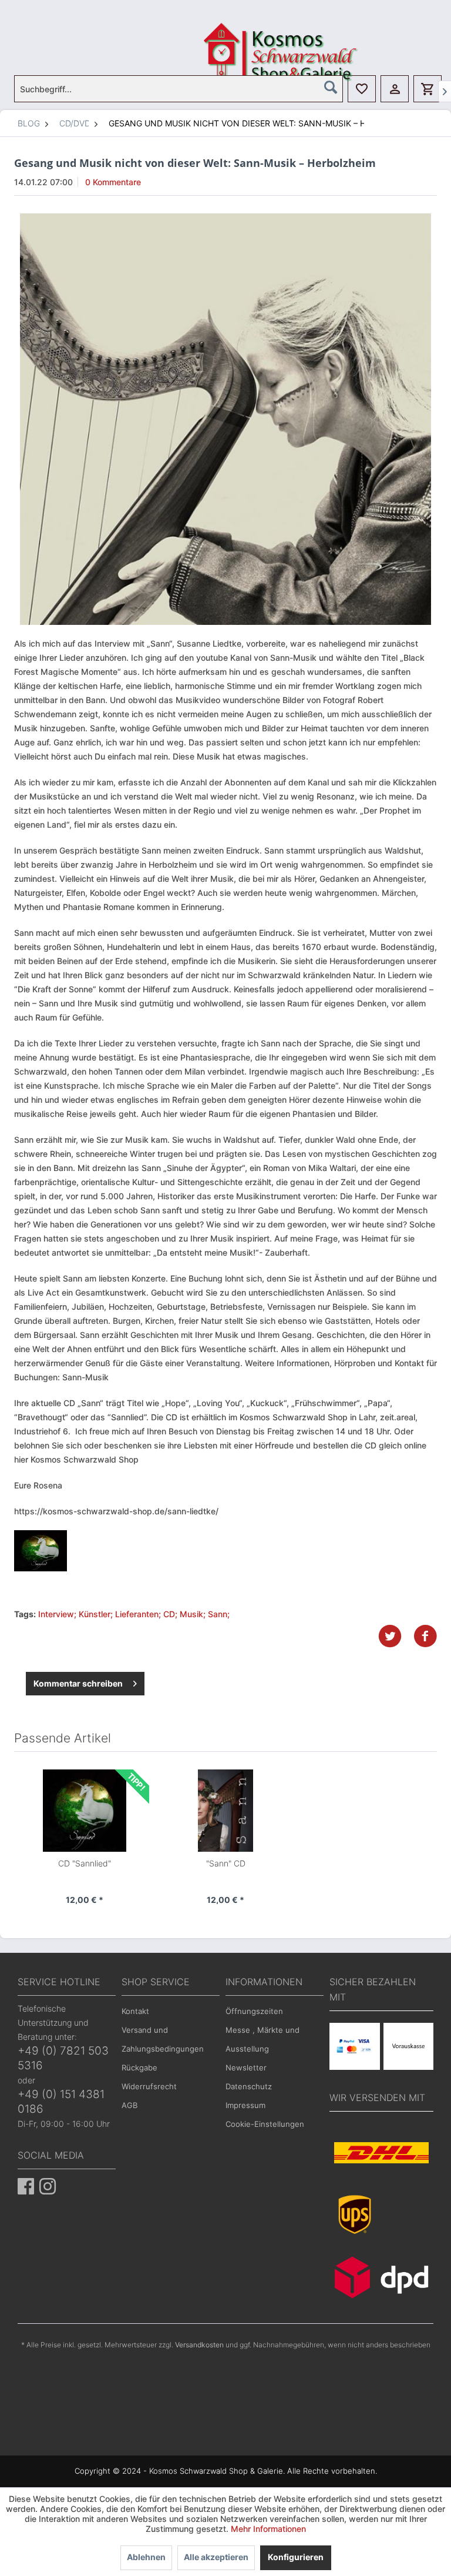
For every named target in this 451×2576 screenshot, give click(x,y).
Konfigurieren (296, 2557)
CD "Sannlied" (85, 1863)
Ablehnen (146, 2557)
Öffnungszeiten (254, 2011)
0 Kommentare (113, 182)
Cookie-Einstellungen (265, 2124)
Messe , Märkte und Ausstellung (262, 2039)
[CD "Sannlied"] (85, 1811)
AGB (129, 2105)
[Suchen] (331, 87)
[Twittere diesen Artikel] (396, 1636)
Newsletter (246, 2068)
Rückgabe (139, 2068)
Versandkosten (199, 2345)
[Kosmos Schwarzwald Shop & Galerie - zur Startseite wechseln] (228, 38)
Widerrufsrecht (149, 2086)
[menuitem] (179, 89)
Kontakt (135, 2011)
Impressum (245, 2105)
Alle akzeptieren (216, 2557)
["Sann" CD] (225, 1811)
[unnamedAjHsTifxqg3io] (225, 419)
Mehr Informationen (268, 2529)
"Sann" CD (226, 1863)
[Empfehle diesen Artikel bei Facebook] (425, 1636)
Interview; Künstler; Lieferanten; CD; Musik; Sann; (134, 1614)
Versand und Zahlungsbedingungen (163, 2039)
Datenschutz (249, 2086)
